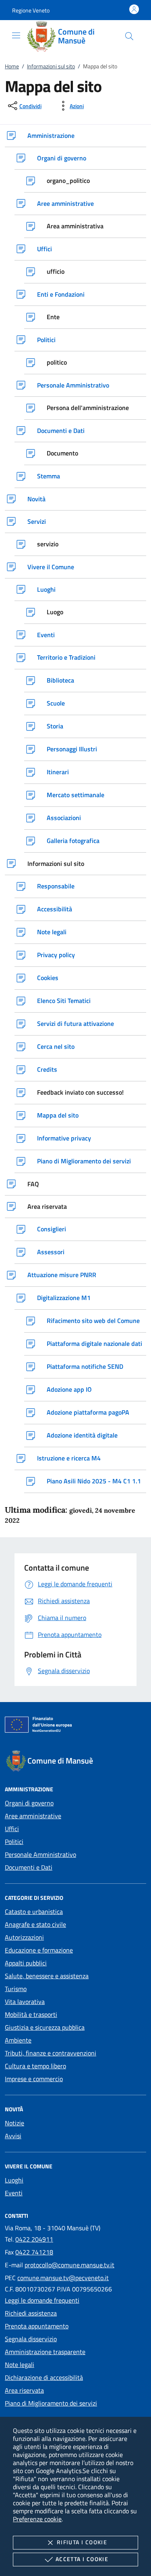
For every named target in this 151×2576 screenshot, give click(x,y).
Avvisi (13, 2136)
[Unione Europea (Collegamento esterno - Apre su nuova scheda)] (75, 1726)
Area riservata (24, 2390)
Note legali (20, 2365)
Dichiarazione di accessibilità (44, 2377)
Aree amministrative (33, 1816)
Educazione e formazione (39, 1950)
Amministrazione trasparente (45, 2352)
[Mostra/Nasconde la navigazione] (16, 35)
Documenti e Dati (29, 1867)
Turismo (16, 1989)
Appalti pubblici (26, 1963)
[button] (31, 10)
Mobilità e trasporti (31, 2014)
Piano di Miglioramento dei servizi (51, 2403)
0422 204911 (34, 2239)
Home (12, 66)
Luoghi (14, 2180)
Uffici (12, 1829)
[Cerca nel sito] (129, 36)
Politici (14, 1842)
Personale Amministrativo (40, 1854)
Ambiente (18, 2040)
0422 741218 (34, 2252)
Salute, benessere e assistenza (47, 1976)
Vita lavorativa (25, 2002)
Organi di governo (29, 1803)
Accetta (82, 2559)
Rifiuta (82, 2542)
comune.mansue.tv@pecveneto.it (63, 2278)
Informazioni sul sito (51, 66)
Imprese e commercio (34, 2079)
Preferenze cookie (37, 2519)
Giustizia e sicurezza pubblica (45, 2027)
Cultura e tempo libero (35, 2066)
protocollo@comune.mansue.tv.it (69, 2265)
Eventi (14, 2193)
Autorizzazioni (24, 1937)
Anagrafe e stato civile (35, 1924)
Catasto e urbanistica (34, 1911)
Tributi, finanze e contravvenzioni (51, 2053)
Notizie (14, 2123)
